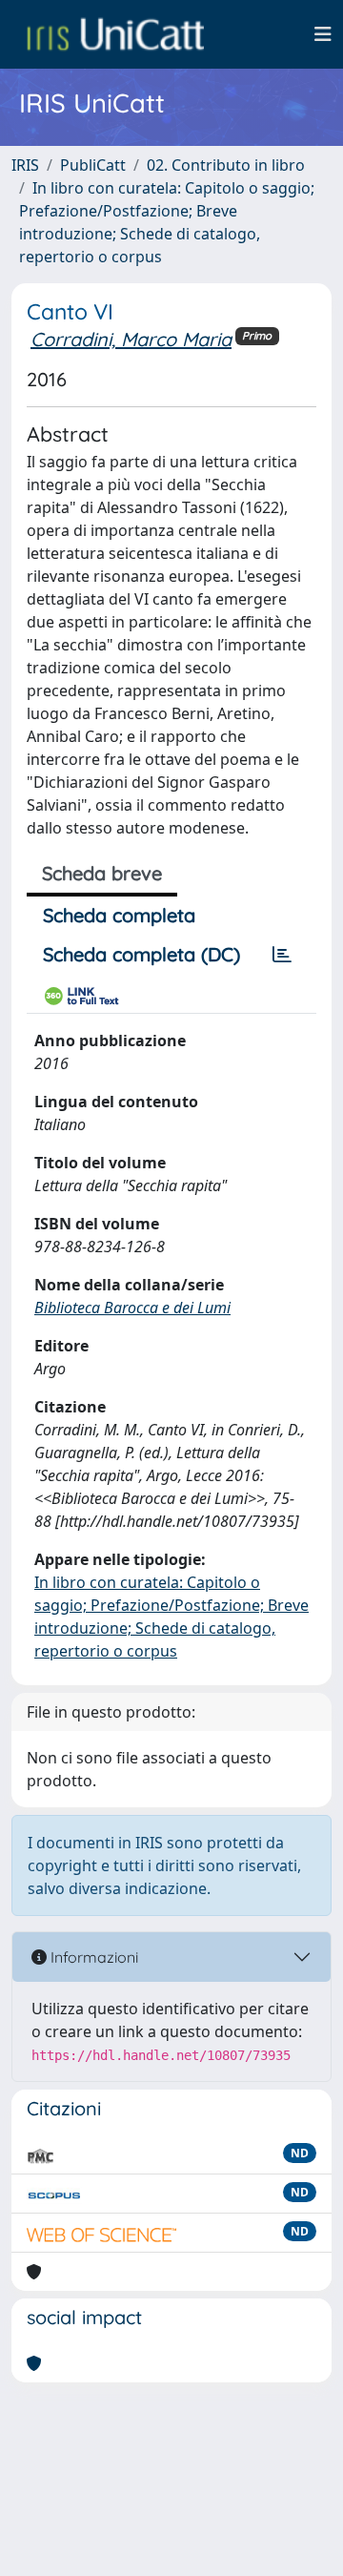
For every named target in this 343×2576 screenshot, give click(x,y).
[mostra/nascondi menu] (323, 34)
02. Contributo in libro (226, 165)
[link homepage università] (115, 34)
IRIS (25, 165)
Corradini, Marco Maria (131, 339)
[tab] (282, 955)
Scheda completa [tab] (119, 915)
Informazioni (92, 1957)
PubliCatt (93, 165)
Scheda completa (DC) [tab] (141, 954)
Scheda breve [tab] (102, 873)
